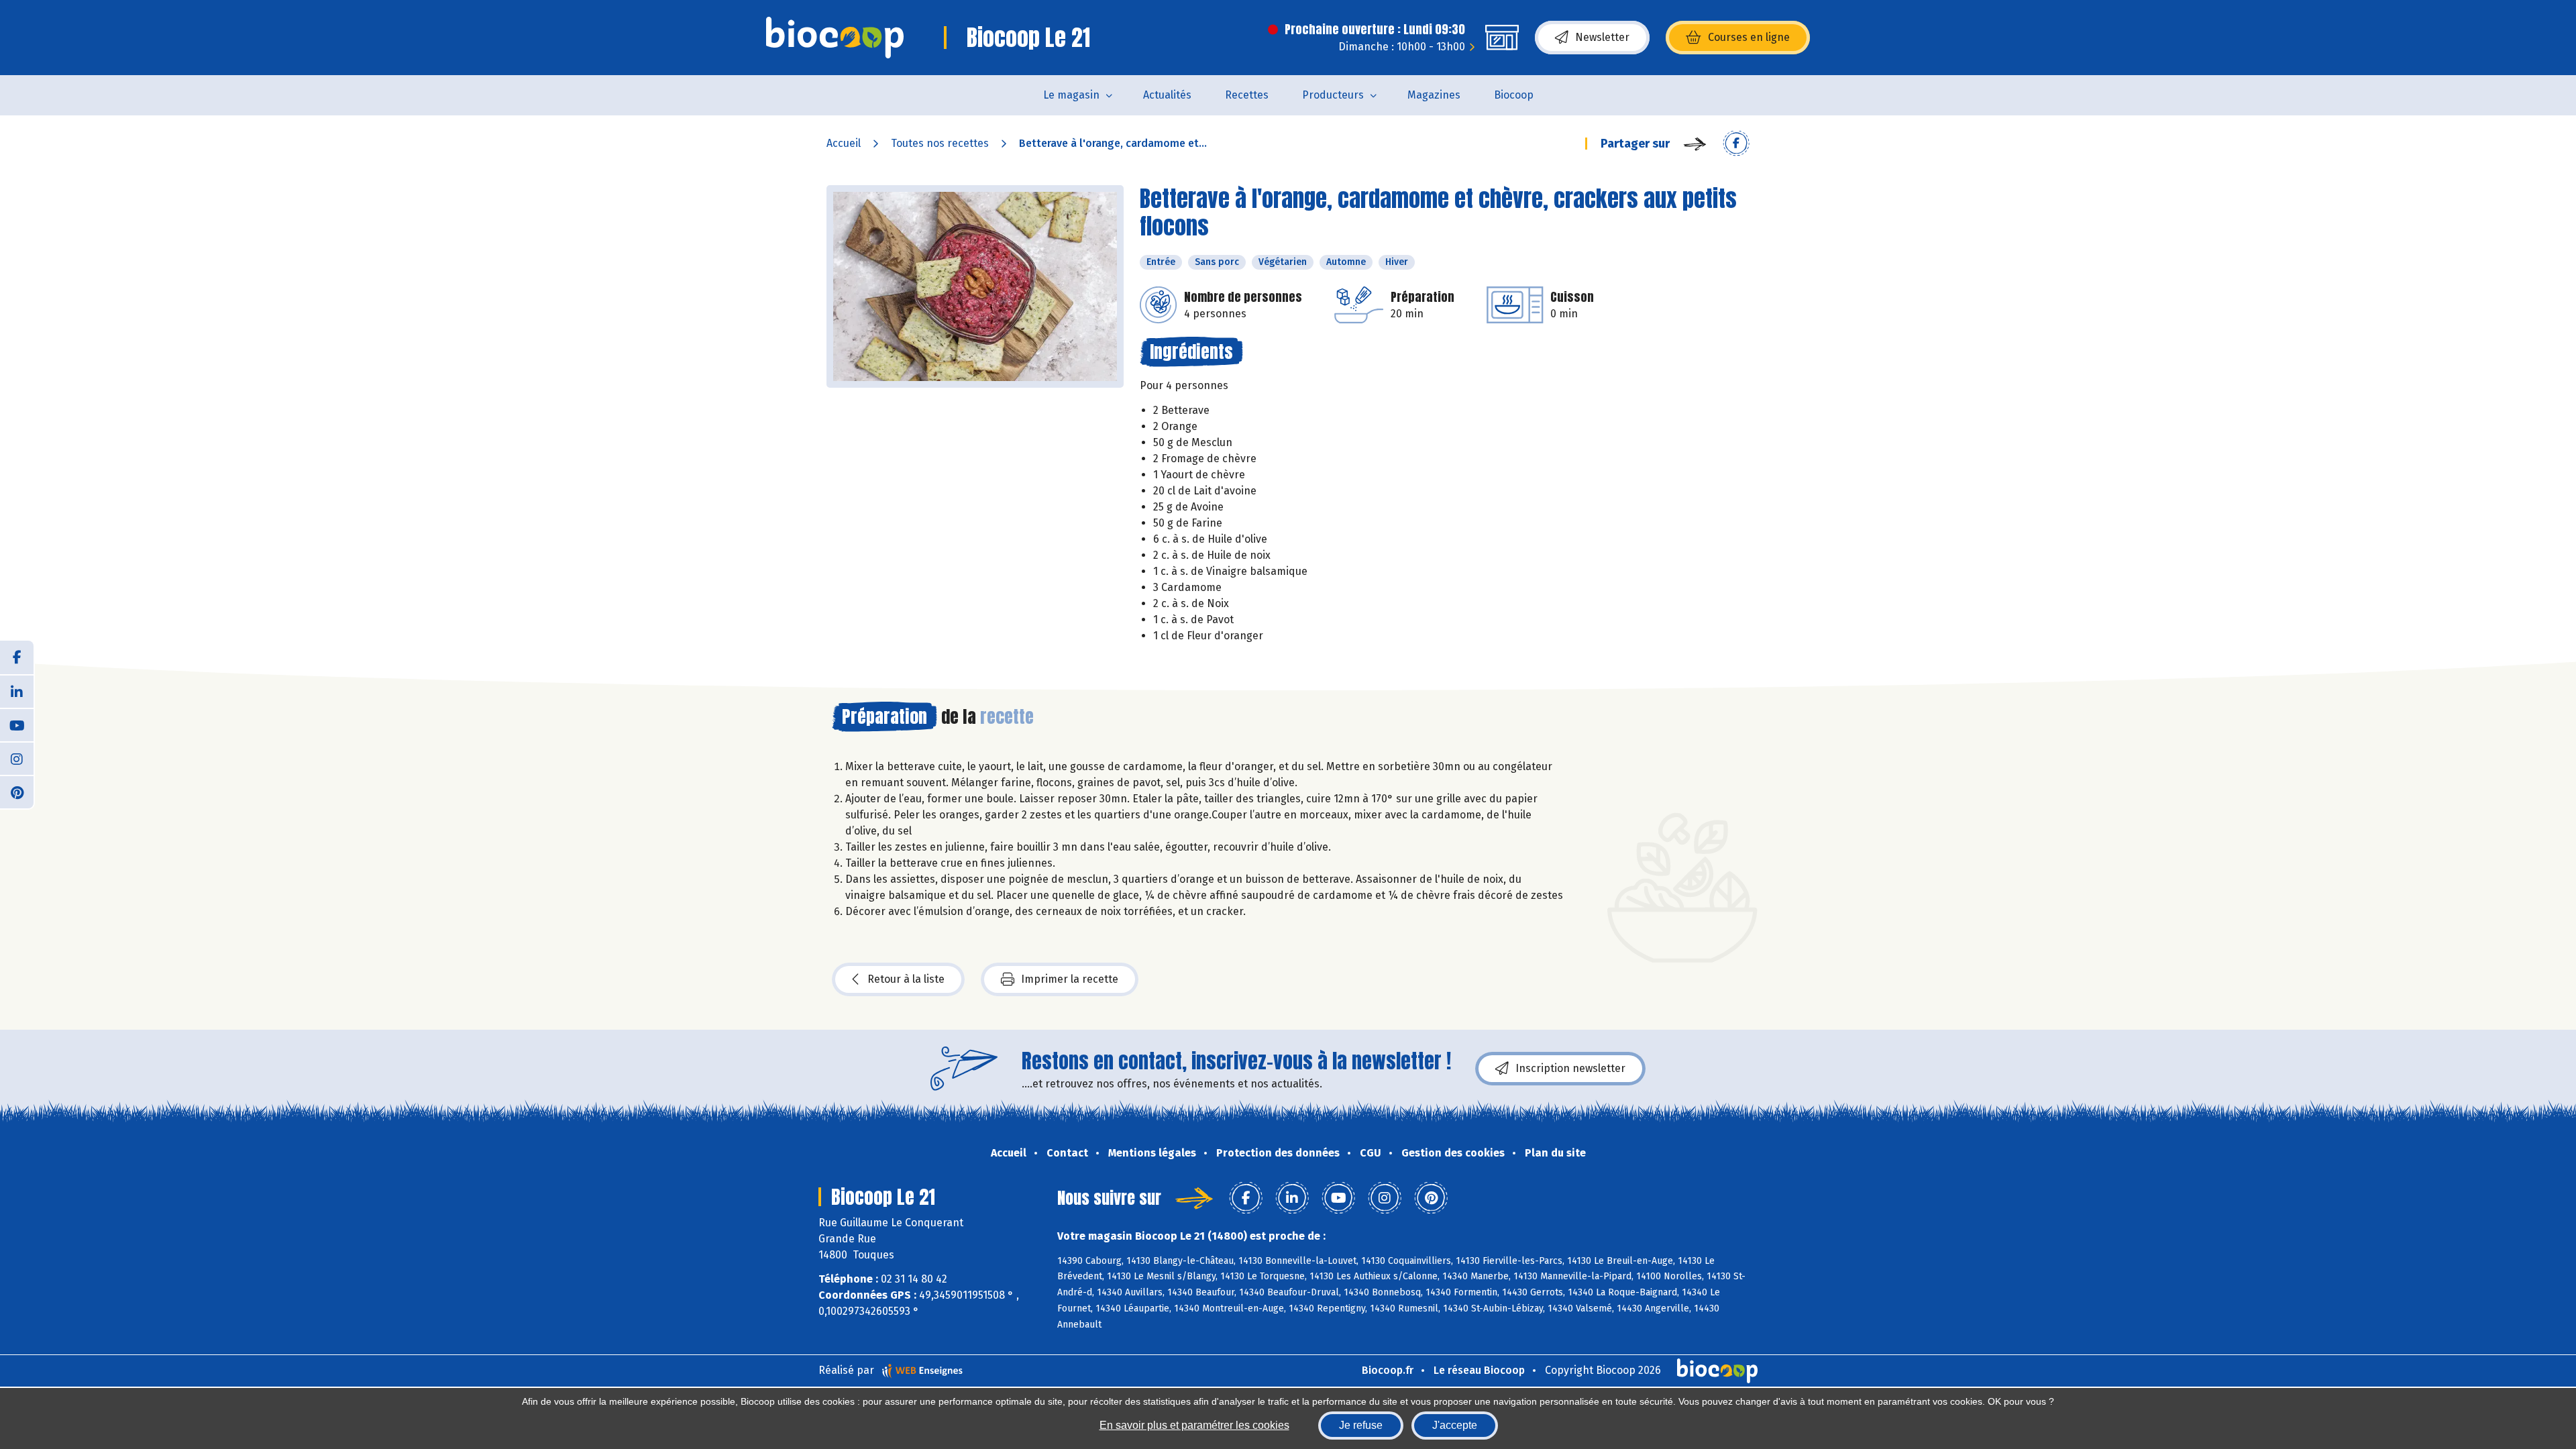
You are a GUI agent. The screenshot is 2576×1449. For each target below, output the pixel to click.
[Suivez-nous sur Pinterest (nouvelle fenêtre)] (17, 792)
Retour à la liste (906, 979)
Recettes (1247, 95)
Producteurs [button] (1333, 95)
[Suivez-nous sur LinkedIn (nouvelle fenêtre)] (17, 691)
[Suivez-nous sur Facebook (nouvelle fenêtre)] (17, 657)
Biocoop (1514, 95)
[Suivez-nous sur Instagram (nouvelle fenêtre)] (17, 758)
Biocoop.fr (1388, 1370)
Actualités (1167, 95)
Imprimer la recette (1070, 979)
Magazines (1434, 95)
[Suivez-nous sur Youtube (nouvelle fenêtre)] (17, 724)
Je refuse (1361, 1425)
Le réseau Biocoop (1479, 1370)
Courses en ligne (1749, 37)
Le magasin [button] (1071, 95)
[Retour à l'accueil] (835, 38)
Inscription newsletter (1570, 1068)
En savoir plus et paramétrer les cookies (1194, 1425)
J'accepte (1455, 1425)
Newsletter (1602, 37)
